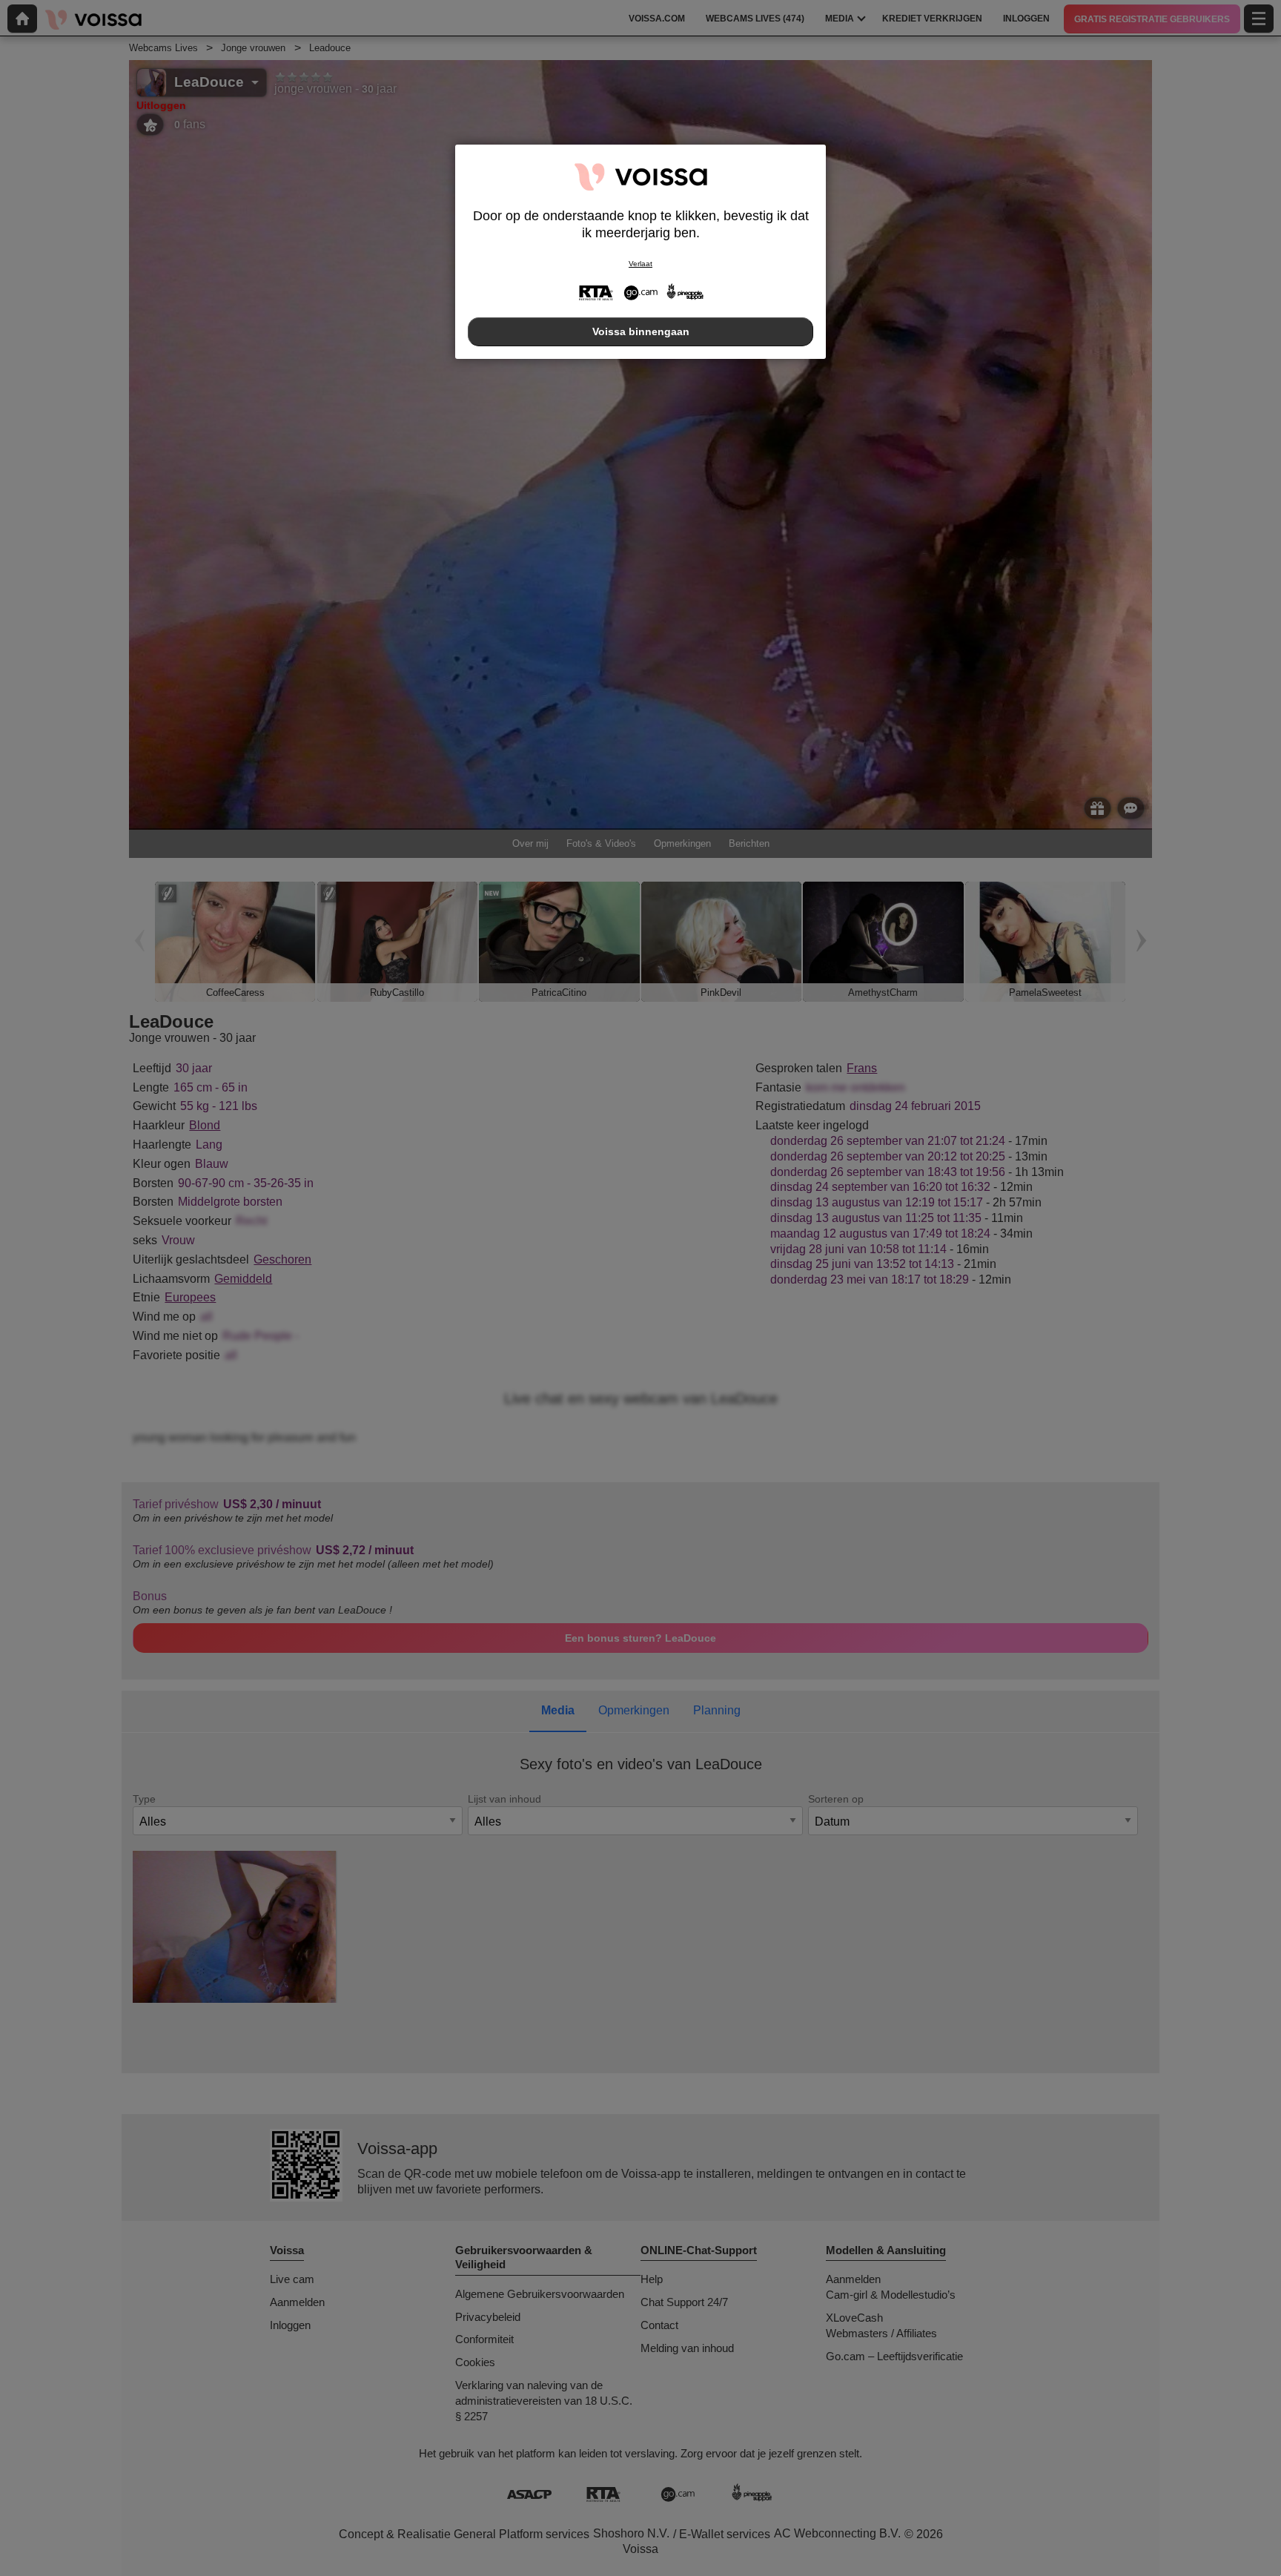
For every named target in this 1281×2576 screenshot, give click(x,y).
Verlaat (640, 264)
